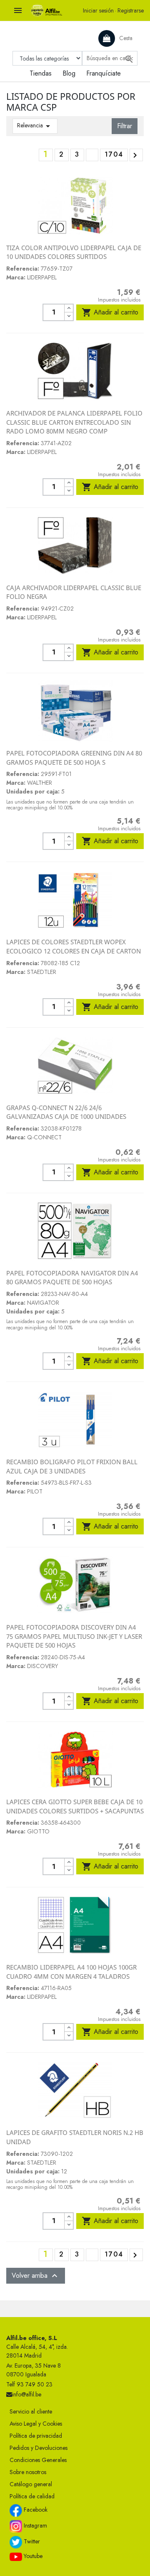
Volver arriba (36, 2276)
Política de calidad (32, 2496)
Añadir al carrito (110, 312)
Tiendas (41, 73)
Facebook (35, 2510)
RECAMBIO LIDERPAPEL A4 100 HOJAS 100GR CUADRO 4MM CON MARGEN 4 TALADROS (71, 1972)
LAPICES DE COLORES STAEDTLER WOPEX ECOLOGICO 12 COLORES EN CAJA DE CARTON (74, 946)
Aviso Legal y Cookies (36, 2424)
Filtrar (125, 126)
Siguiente (135, 155)
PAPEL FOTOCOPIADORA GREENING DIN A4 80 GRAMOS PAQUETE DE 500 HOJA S (74, 758)
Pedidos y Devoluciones (39, 2448)
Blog (69, 73)
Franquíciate (104, 73)
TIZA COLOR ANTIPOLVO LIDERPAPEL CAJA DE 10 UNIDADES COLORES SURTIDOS (74, 252)
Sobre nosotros (28, 2472)
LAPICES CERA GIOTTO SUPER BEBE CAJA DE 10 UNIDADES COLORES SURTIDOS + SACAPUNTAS (75, 1806)
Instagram (35, 2526)
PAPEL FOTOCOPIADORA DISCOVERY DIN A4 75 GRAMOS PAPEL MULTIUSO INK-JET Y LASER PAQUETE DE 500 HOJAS (74, 1636)
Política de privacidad (36, 2436)
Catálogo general (31, 2484)
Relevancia (35, 126)
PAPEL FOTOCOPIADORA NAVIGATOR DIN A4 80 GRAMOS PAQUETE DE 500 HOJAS (72, 1278)
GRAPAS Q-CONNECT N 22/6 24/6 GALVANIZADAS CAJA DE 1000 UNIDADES (66, 1112)
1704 (114, 154)
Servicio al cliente (31, 2411)
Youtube (32, 2556)
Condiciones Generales (38, 2460)
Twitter (31, 2542)
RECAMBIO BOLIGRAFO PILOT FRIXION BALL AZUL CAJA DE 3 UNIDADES (72, 1466)
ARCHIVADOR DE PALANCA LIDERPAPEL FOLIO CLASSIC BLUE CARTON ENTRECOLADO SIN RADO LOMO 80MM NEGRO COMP (74, 422)
